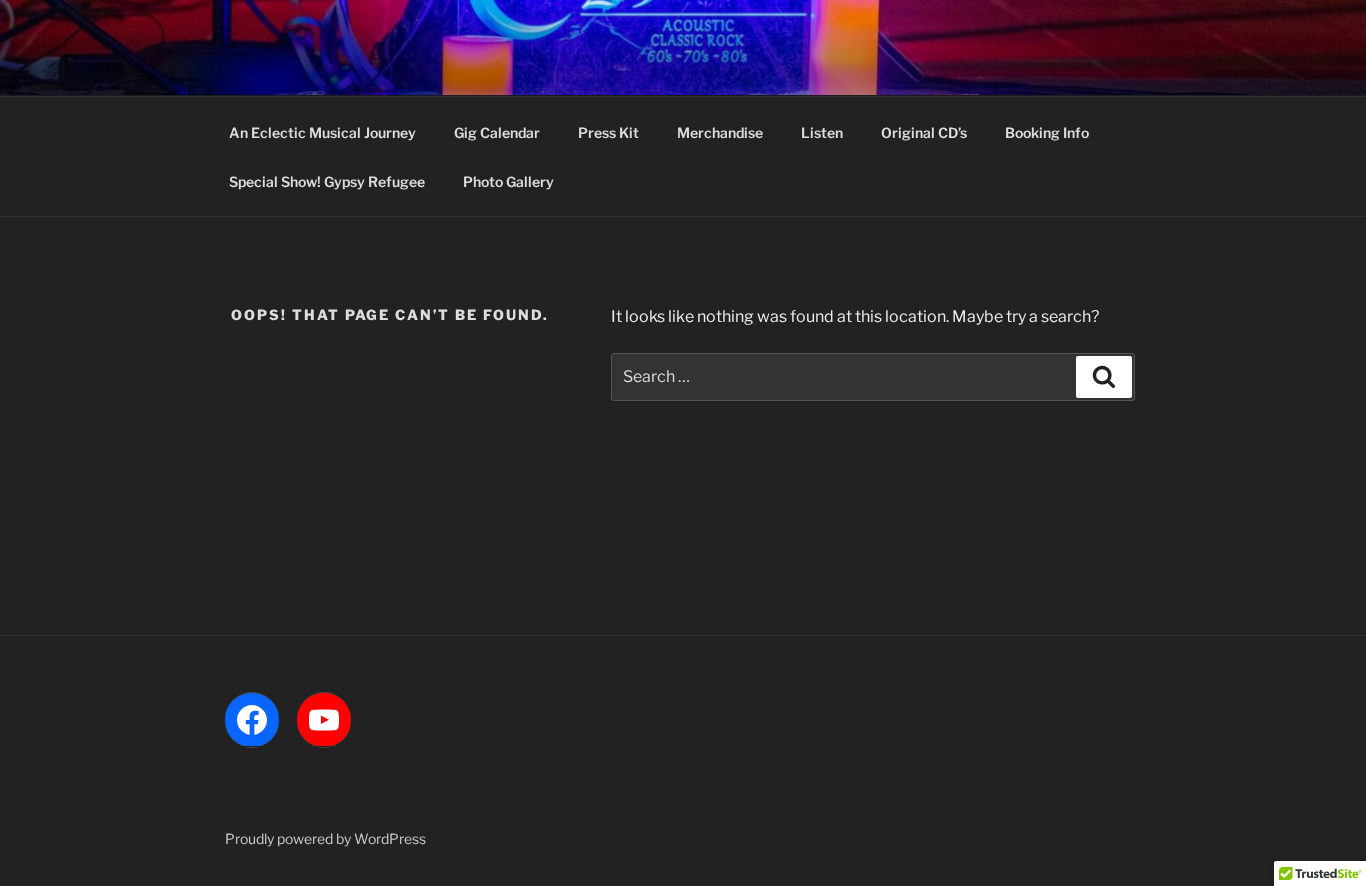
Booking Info (1047, 132)
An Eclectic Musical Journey (322, 132)
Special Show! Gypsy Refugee (327, 181)
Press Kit (608, 132)
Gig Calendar (497, 132)
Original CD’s (924, 132)
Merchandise (720, 132)
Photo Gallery (508, 181)
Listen (822, 132)
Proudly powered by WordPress (325, 838)
